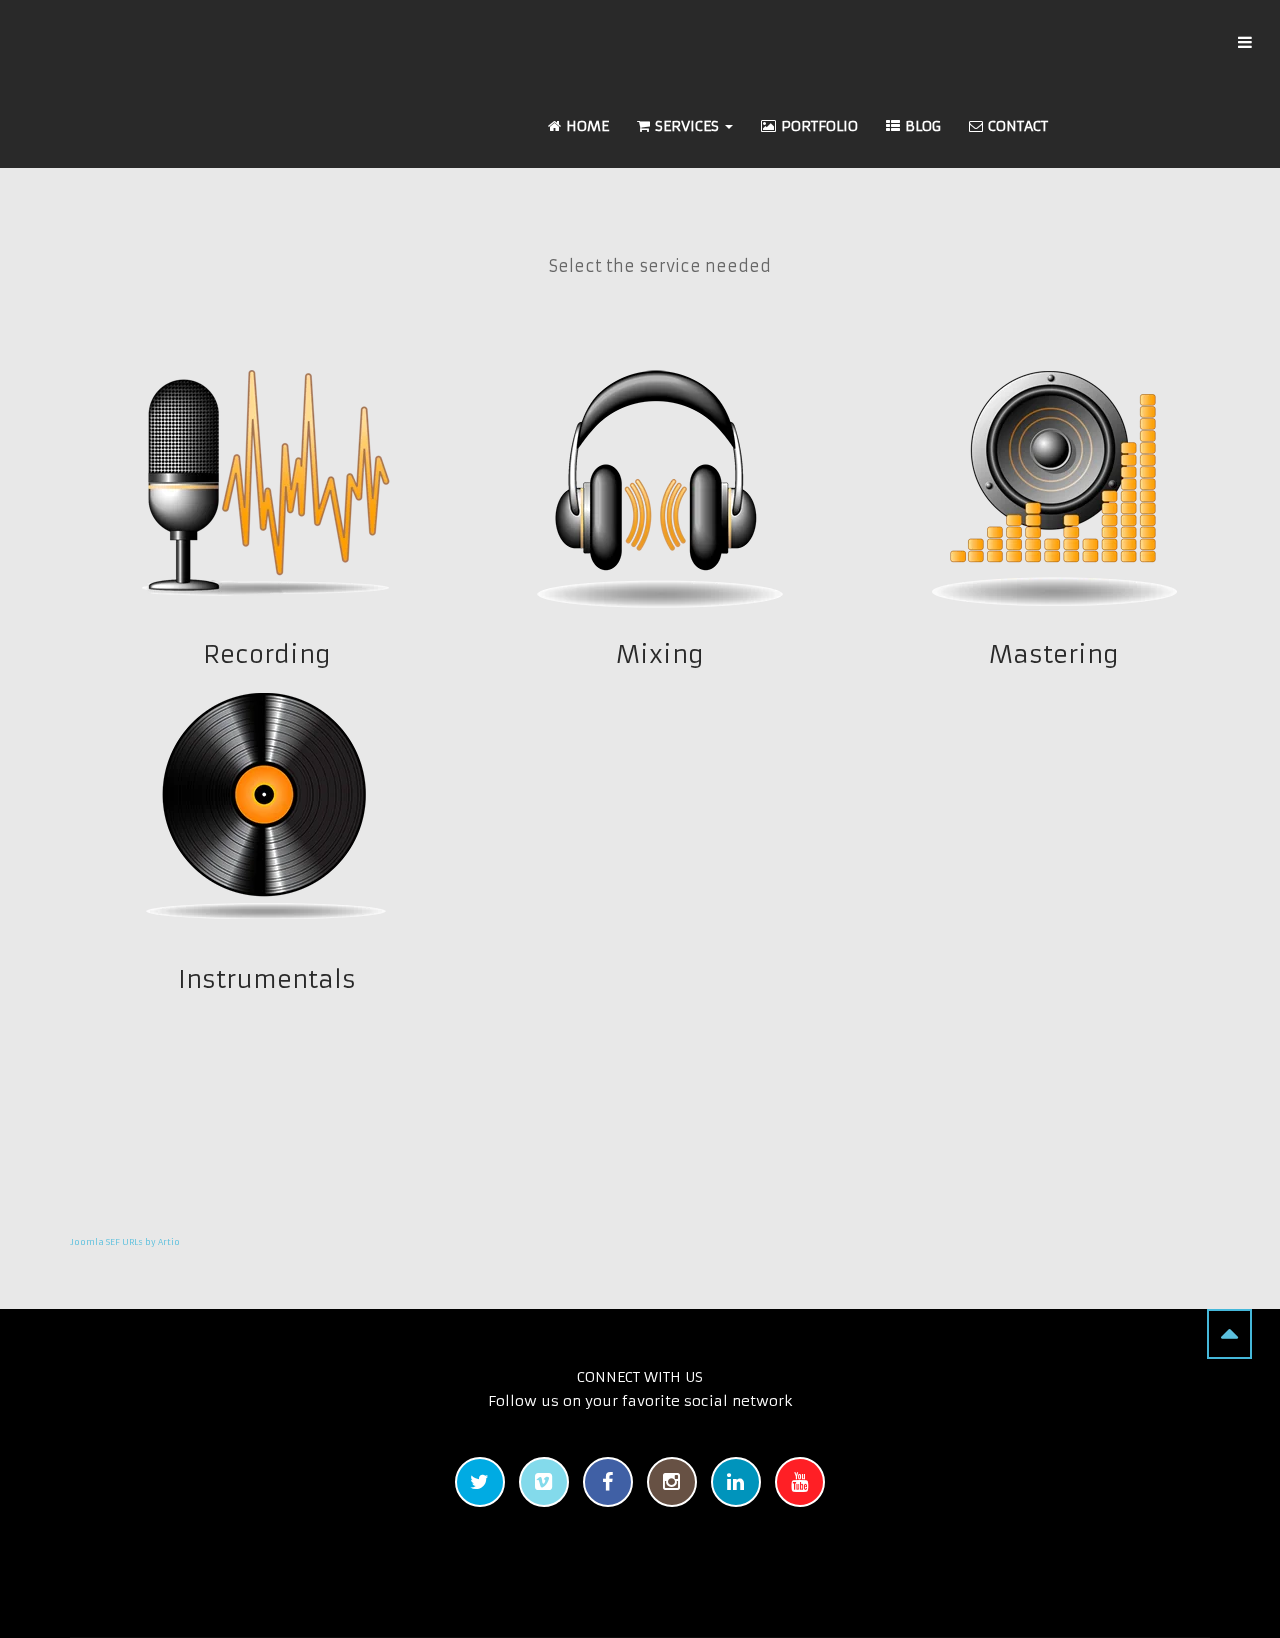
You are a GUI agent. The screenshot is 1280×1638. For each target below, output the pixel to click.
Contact (1018, 126)
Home (587, 126)
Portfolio (819, 126)
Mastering (1053, 655)
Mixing (660, 655)
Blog (923, 126)
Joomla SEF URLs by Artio (125, 1242)
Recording (267, 655)
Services (689, 126)
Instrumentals (267, 980)
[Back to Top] (1229, 1334)
